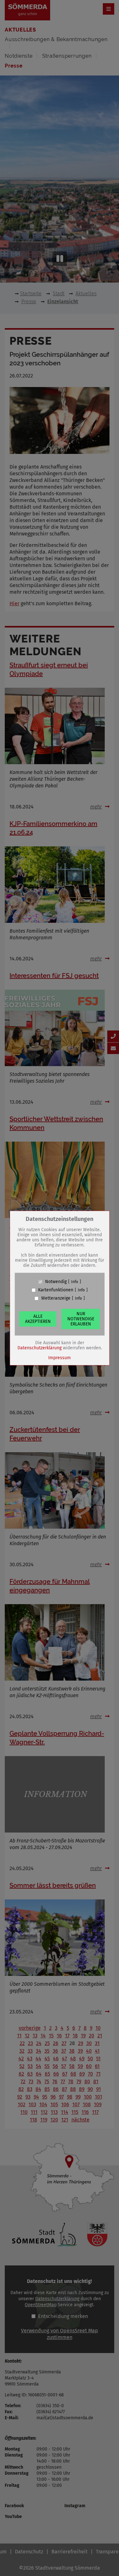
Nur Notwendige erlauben (81, 1319)
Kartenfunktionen (56, 1290)
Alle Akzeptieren (38, 1319)
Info (75, 1282)
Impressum (60, 1358)
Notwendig (56, 1282)
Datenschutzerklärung (40, 1348)
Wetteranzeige (56, 1298)
